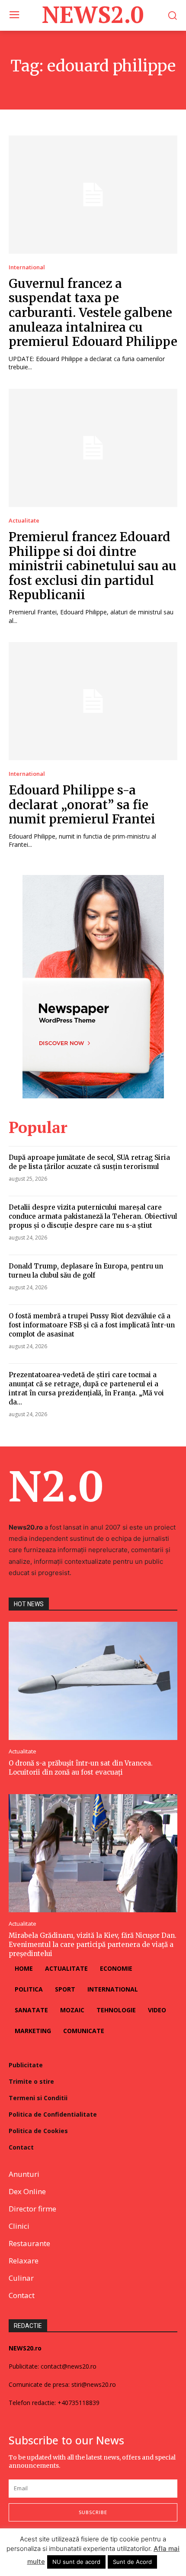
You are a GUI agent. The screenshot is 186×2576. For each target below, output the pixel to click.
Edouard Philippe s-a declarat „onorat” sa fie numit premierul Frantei (82, 805)
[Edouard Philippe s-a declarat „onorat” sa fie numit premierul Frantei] (93, 701)
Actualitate (24, 521)
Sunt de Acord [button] (132, 2562)
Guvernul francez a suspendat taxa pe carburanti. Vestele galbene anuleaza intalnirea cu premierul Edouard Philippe (93, 313)
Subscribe (93, 2512)
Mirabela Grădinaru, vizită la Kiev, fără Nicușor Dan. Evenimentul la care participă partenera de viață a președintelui (93, 1945)
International (27, 267)
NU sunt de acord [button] (76, 2562)
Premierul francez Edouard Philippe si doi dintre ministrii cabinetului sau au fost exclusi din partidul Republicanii (93, 566)
